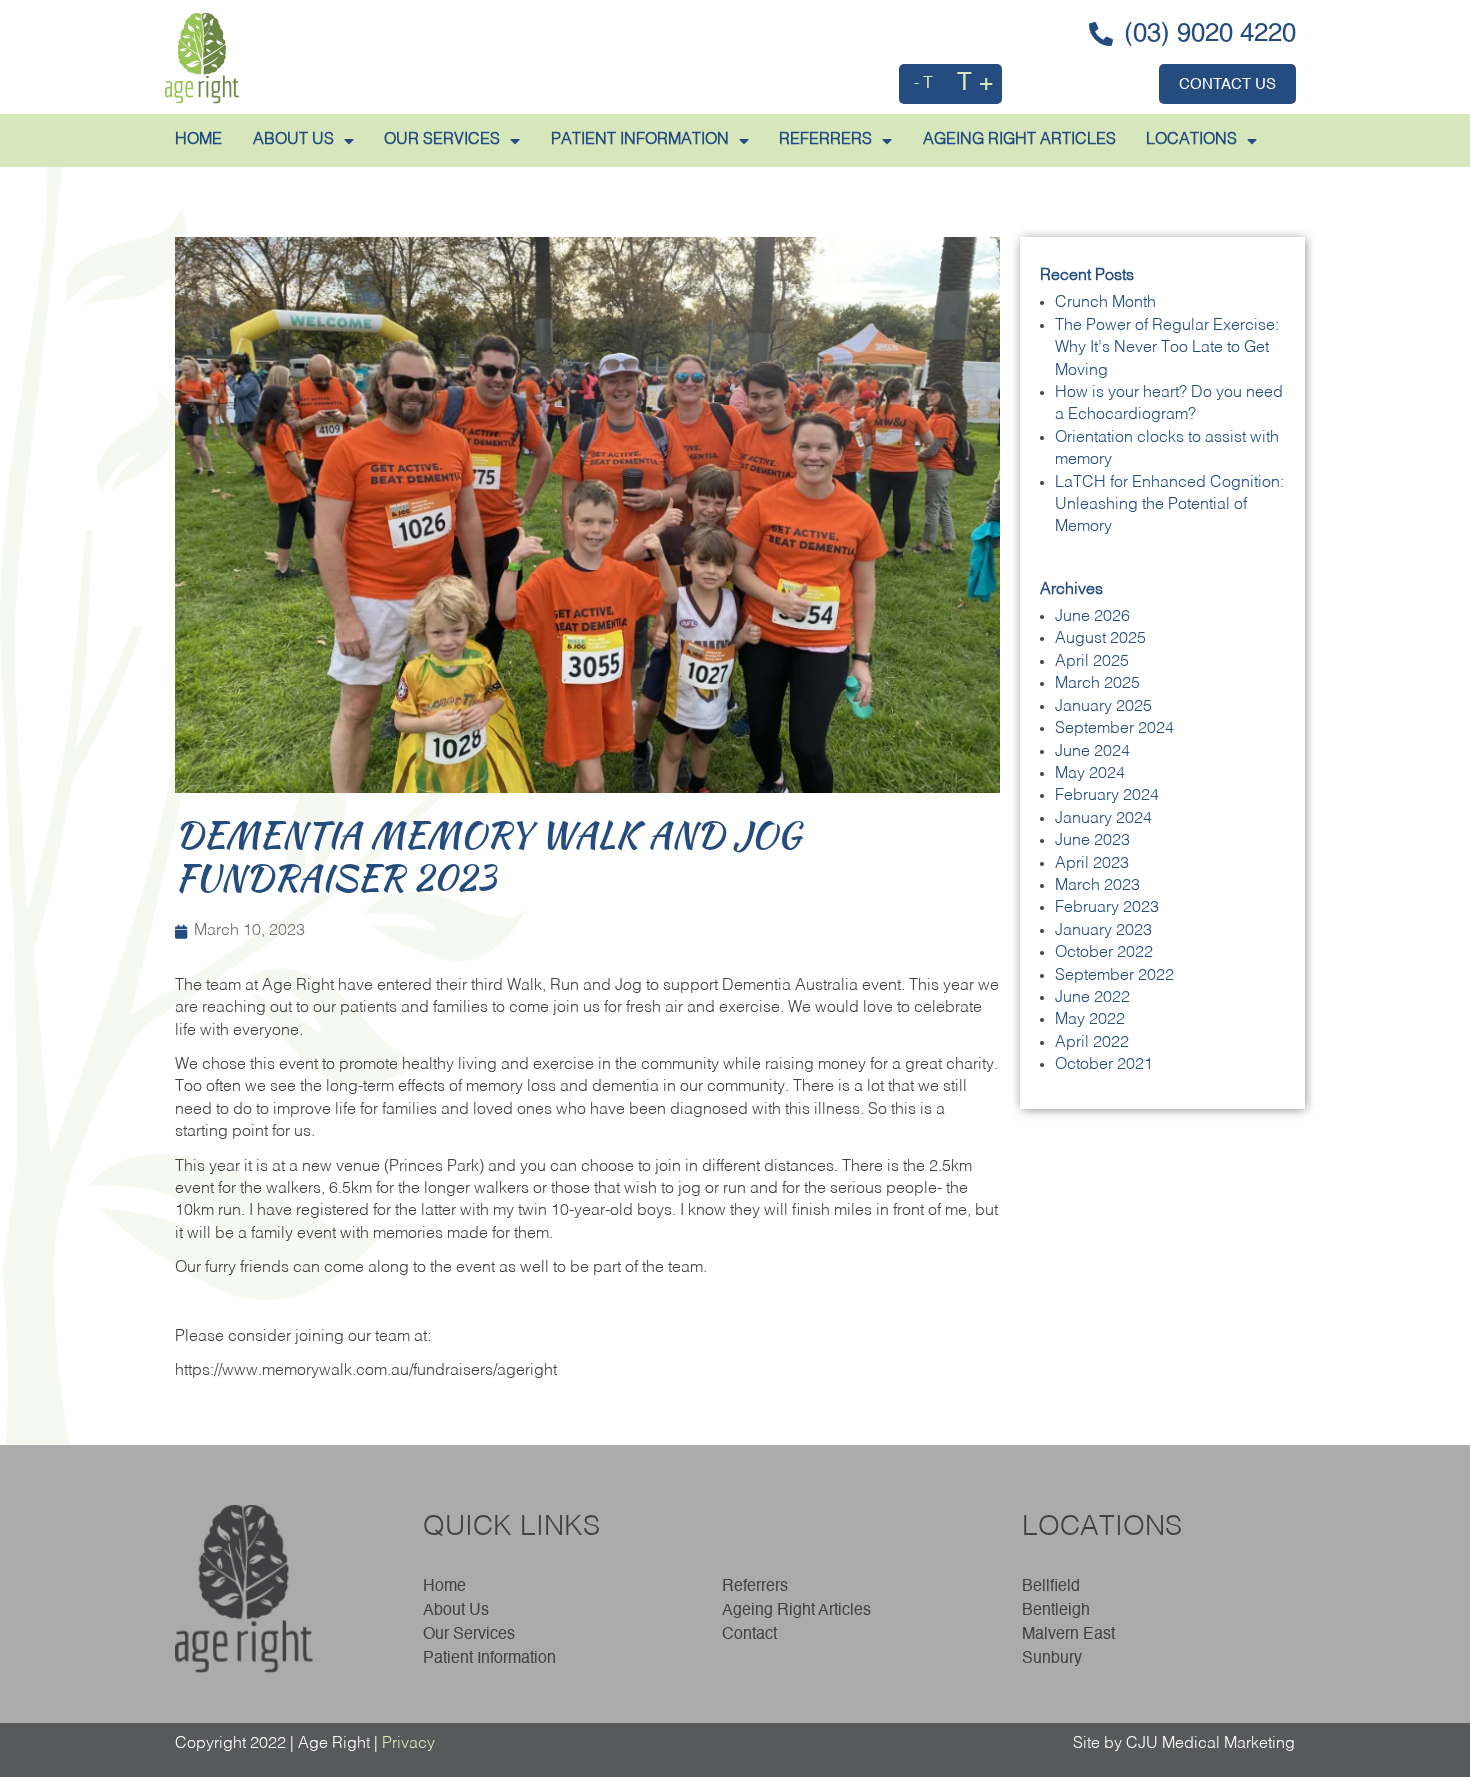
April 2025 (1092, 662)
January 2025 (1103, 707)
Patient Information (489, 1659)
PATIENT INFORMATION (640, 140)
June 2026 (1092, 617)
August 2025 (1100, 639)
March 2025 (1097, 684)
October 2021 (1104, 1065)
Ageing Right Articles (796, 1611)
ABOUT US (293, 140)
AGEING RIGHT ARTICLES (1019, 140)
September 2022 (1114, 976)
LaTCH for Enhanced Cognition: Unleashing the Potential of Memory (1169, 505)
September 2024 (1114, 729)
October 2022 (1104, 953)
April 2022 (1092, 1043)
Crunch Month (1105, 303)
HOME (198, 140)
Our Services (442, 140)
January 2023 (1103, 931)
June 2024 (1092, 752)
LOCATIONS (1191, 140)
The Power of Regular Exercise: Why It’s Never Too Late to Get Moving (1167, 348)
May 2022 (1090, 1020)
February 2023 (1107, 908)
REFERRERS (825, 140)
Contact (749, 1635)
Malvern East (1068, 1635)
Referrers (755, 1587)
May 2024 (1090, 774)
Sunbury (1052, 1659)
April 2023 (1092, 864)
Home (444, 1587)
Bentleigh (1056, 1611)
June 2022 (1092, 998)
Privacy (408, 1744)
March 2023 (1097, 886)
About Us (456, 1611)
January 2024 (1103, 819)
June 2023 (1092, 841)
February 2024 (1107, 796)
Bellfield (1051, 1587)
